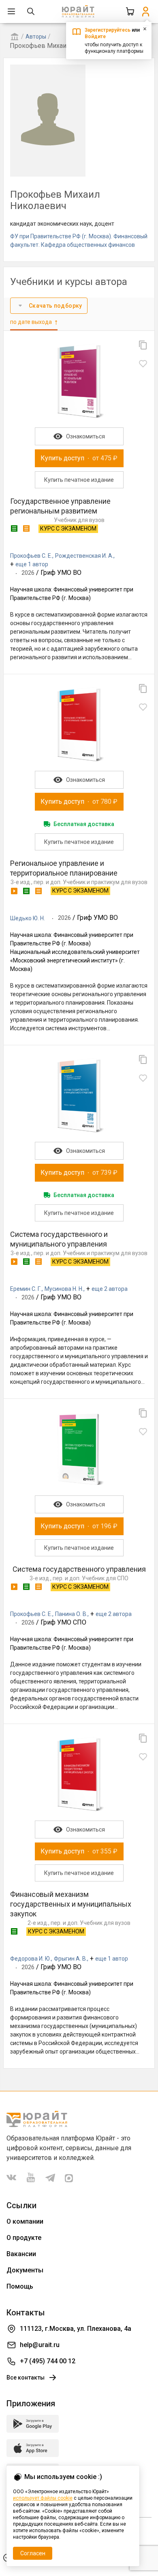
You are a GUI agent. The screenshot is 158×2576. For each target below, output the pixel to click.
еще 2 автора (110, 1289)
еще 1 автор (32, 564)
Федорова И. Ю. (31, 1959)
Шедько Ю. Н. (28, 918)
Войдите (95, 37)
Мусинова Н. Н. (64, 1289)
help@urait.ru (40, 2345)
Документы (25, 2270)
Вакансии (21, 2254)
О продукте (24, 2238)
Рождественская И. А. (84, 556)
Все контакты (26, 2378)
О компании (25, 2221)
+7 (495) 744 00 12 (48, 2361)
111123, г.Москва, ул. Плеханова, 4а (76, 2329)
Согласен (33, 2553)
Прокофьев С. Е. (31, 556)
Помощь (20, 2286)
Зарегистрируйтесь (108, 30)
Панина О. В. (71, 1614)
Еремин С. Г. (26, 1289)
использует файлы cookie (43, 2498)
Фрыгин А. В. (70, 1959)
